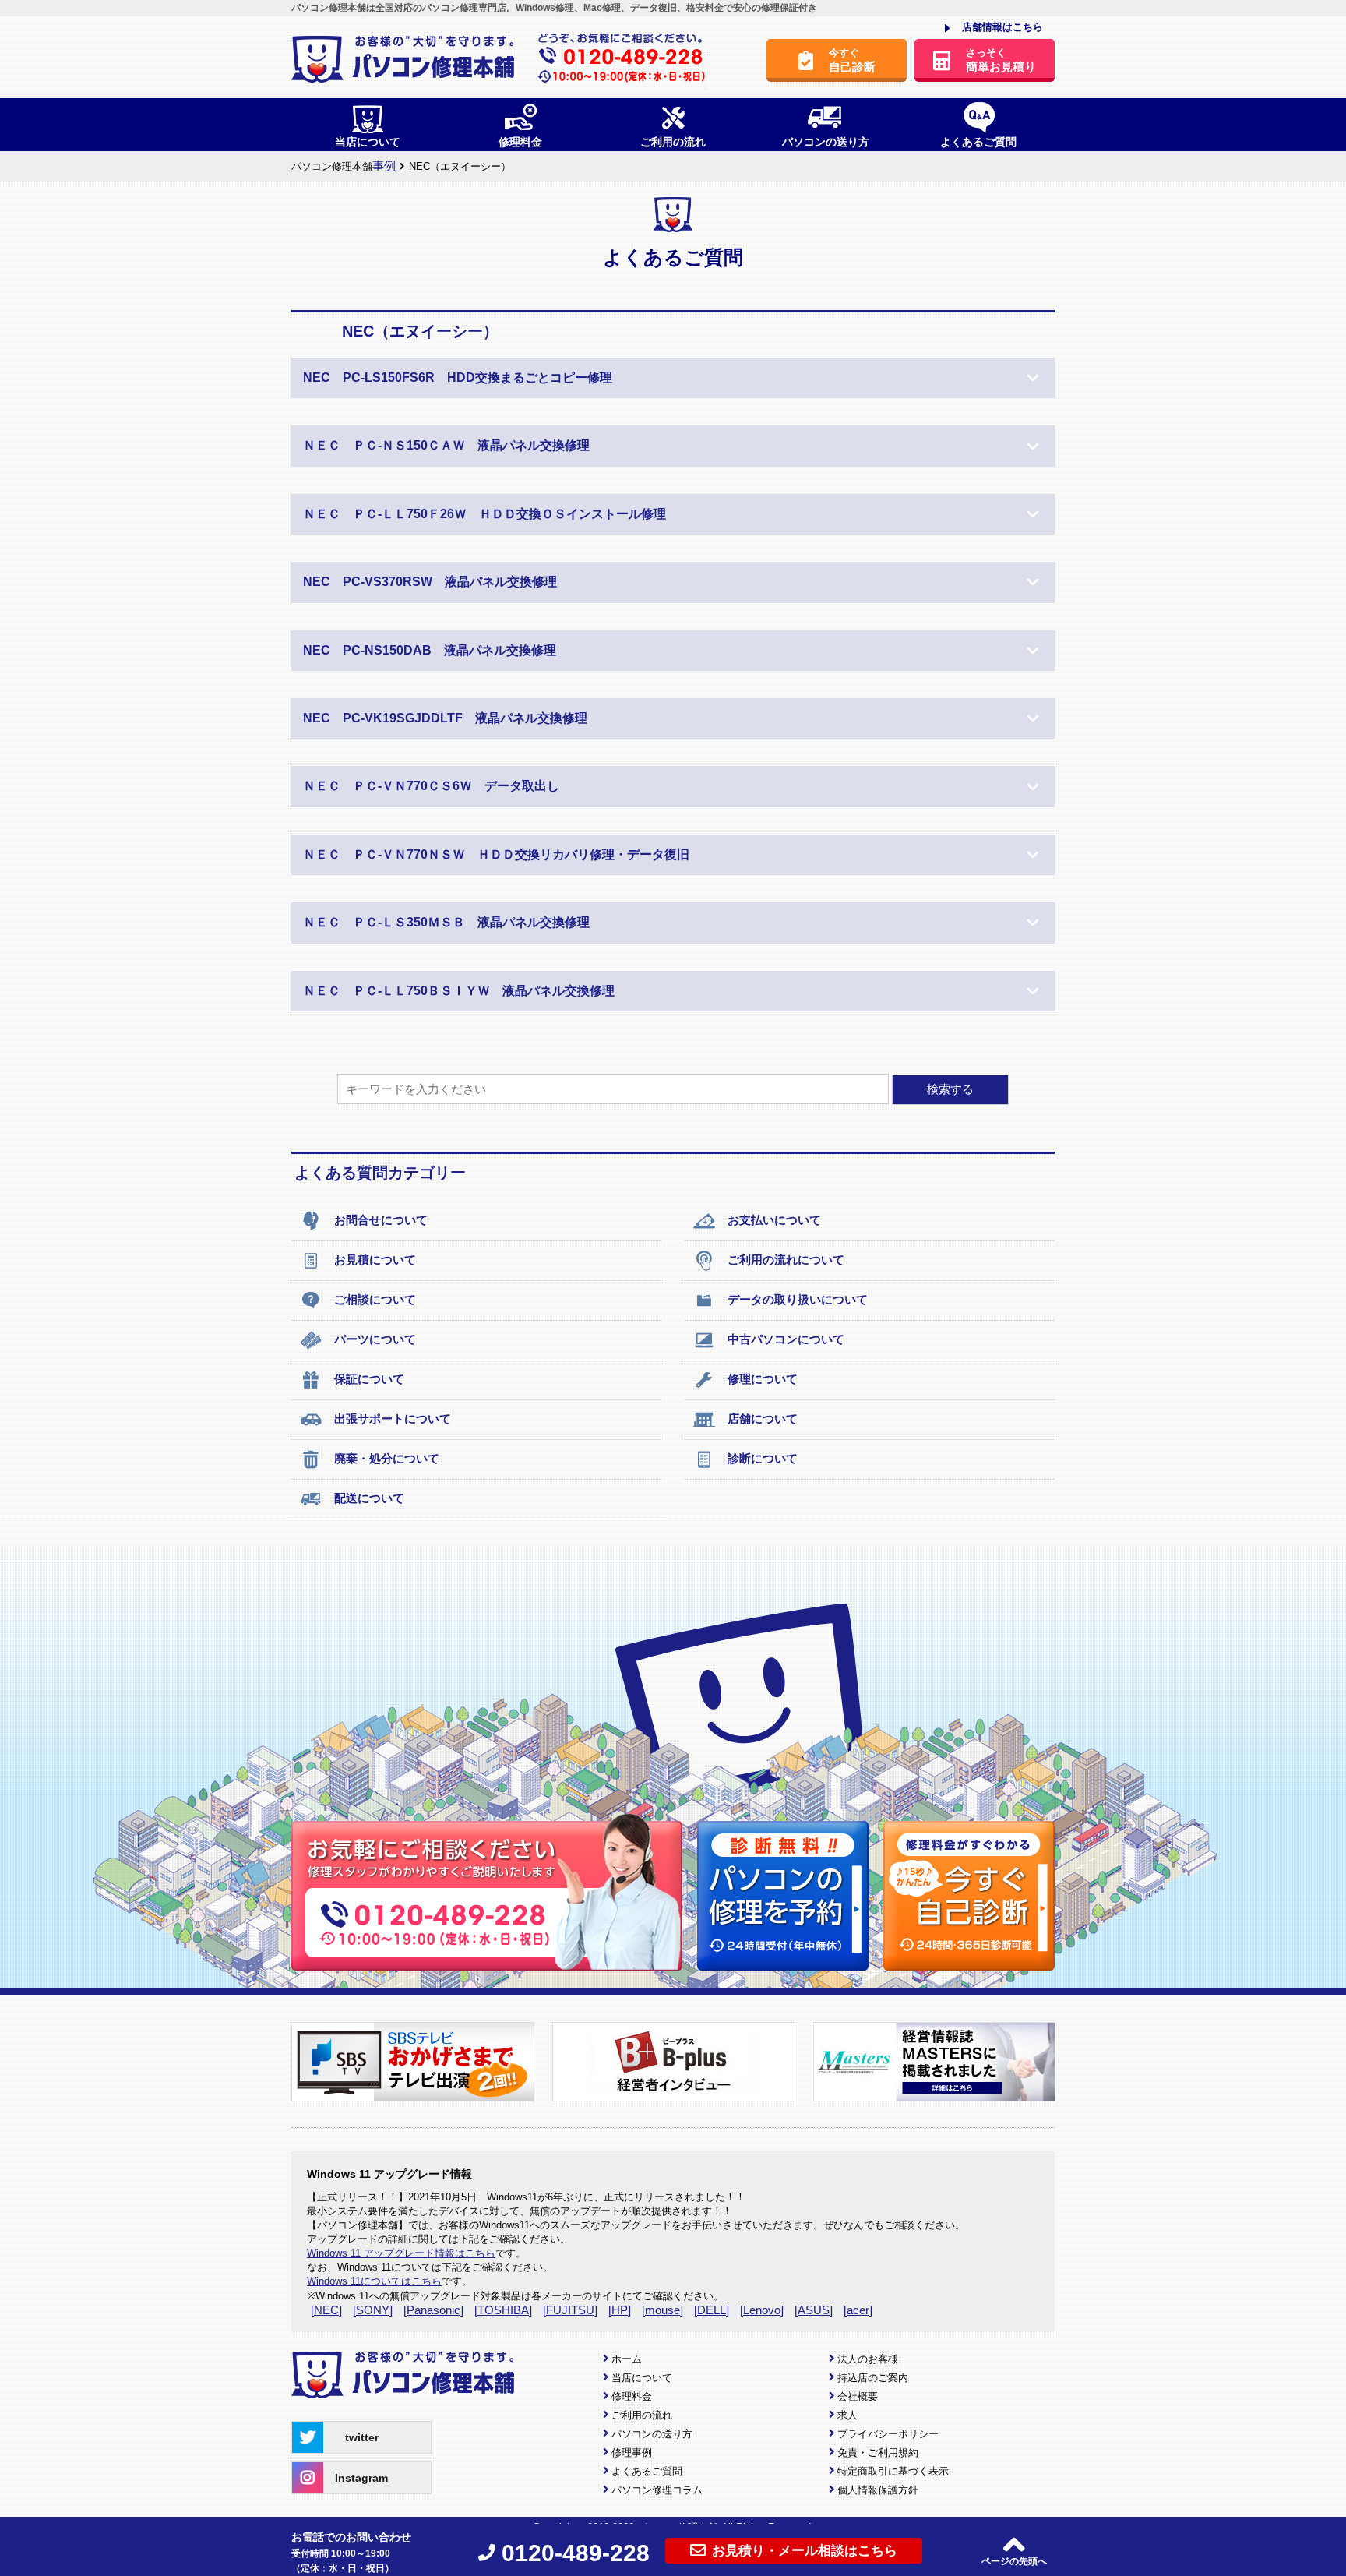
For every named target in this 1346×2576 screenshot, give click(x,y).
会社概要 (858, 2396)
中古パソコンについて (786, 1339)
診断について (763, 1458)
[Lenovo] (762, 2310)
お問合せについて (381, 1220)
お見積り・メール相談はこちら (805, 2551)
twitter (362, 2437)
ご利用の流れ (642, 2415)
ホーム (627, 2359)
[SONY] (373, 2310)
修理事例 (632, 2452)
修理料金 (632, 2396)
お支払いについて (774, 1220)
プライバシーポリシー (888, 2434)
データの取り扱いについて (798, 1299)
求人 (847, 2415)
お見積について (375, 1260)
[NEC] (326, 2310)
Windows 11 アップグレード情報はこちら (401, 2253)
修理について (763, 1379)
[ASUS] (814, 2310)
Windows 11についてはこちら (374, 2281)
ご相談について (375, 1299)
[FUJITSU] (570, 2310)
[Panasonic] (433, 2310)
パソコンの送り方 (652, 2434)
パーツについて (375, 1339)
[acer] (858, 2310)
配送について (369, 1498)
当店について (642, 2378)
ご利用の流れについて (786, 1260)
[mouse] (662, 2310)
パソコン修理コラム (657, 2490)
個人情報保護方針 (878, 2490)
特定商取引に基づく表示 (893, 2471)
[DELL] (712, 2310)
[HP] (620, 2310)
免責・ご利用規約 (878, 2452)
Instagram (361, 2478)
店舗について (763, 1419)
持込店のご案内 (873, 2378)
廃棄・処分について (387, 1458)
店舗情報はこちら (1002, 27)
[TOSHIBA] (503, 2310)
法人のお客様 (868, 2359)
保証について (369, 1379)
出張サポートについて (393, 1419)
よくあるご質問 (647, 2471)
